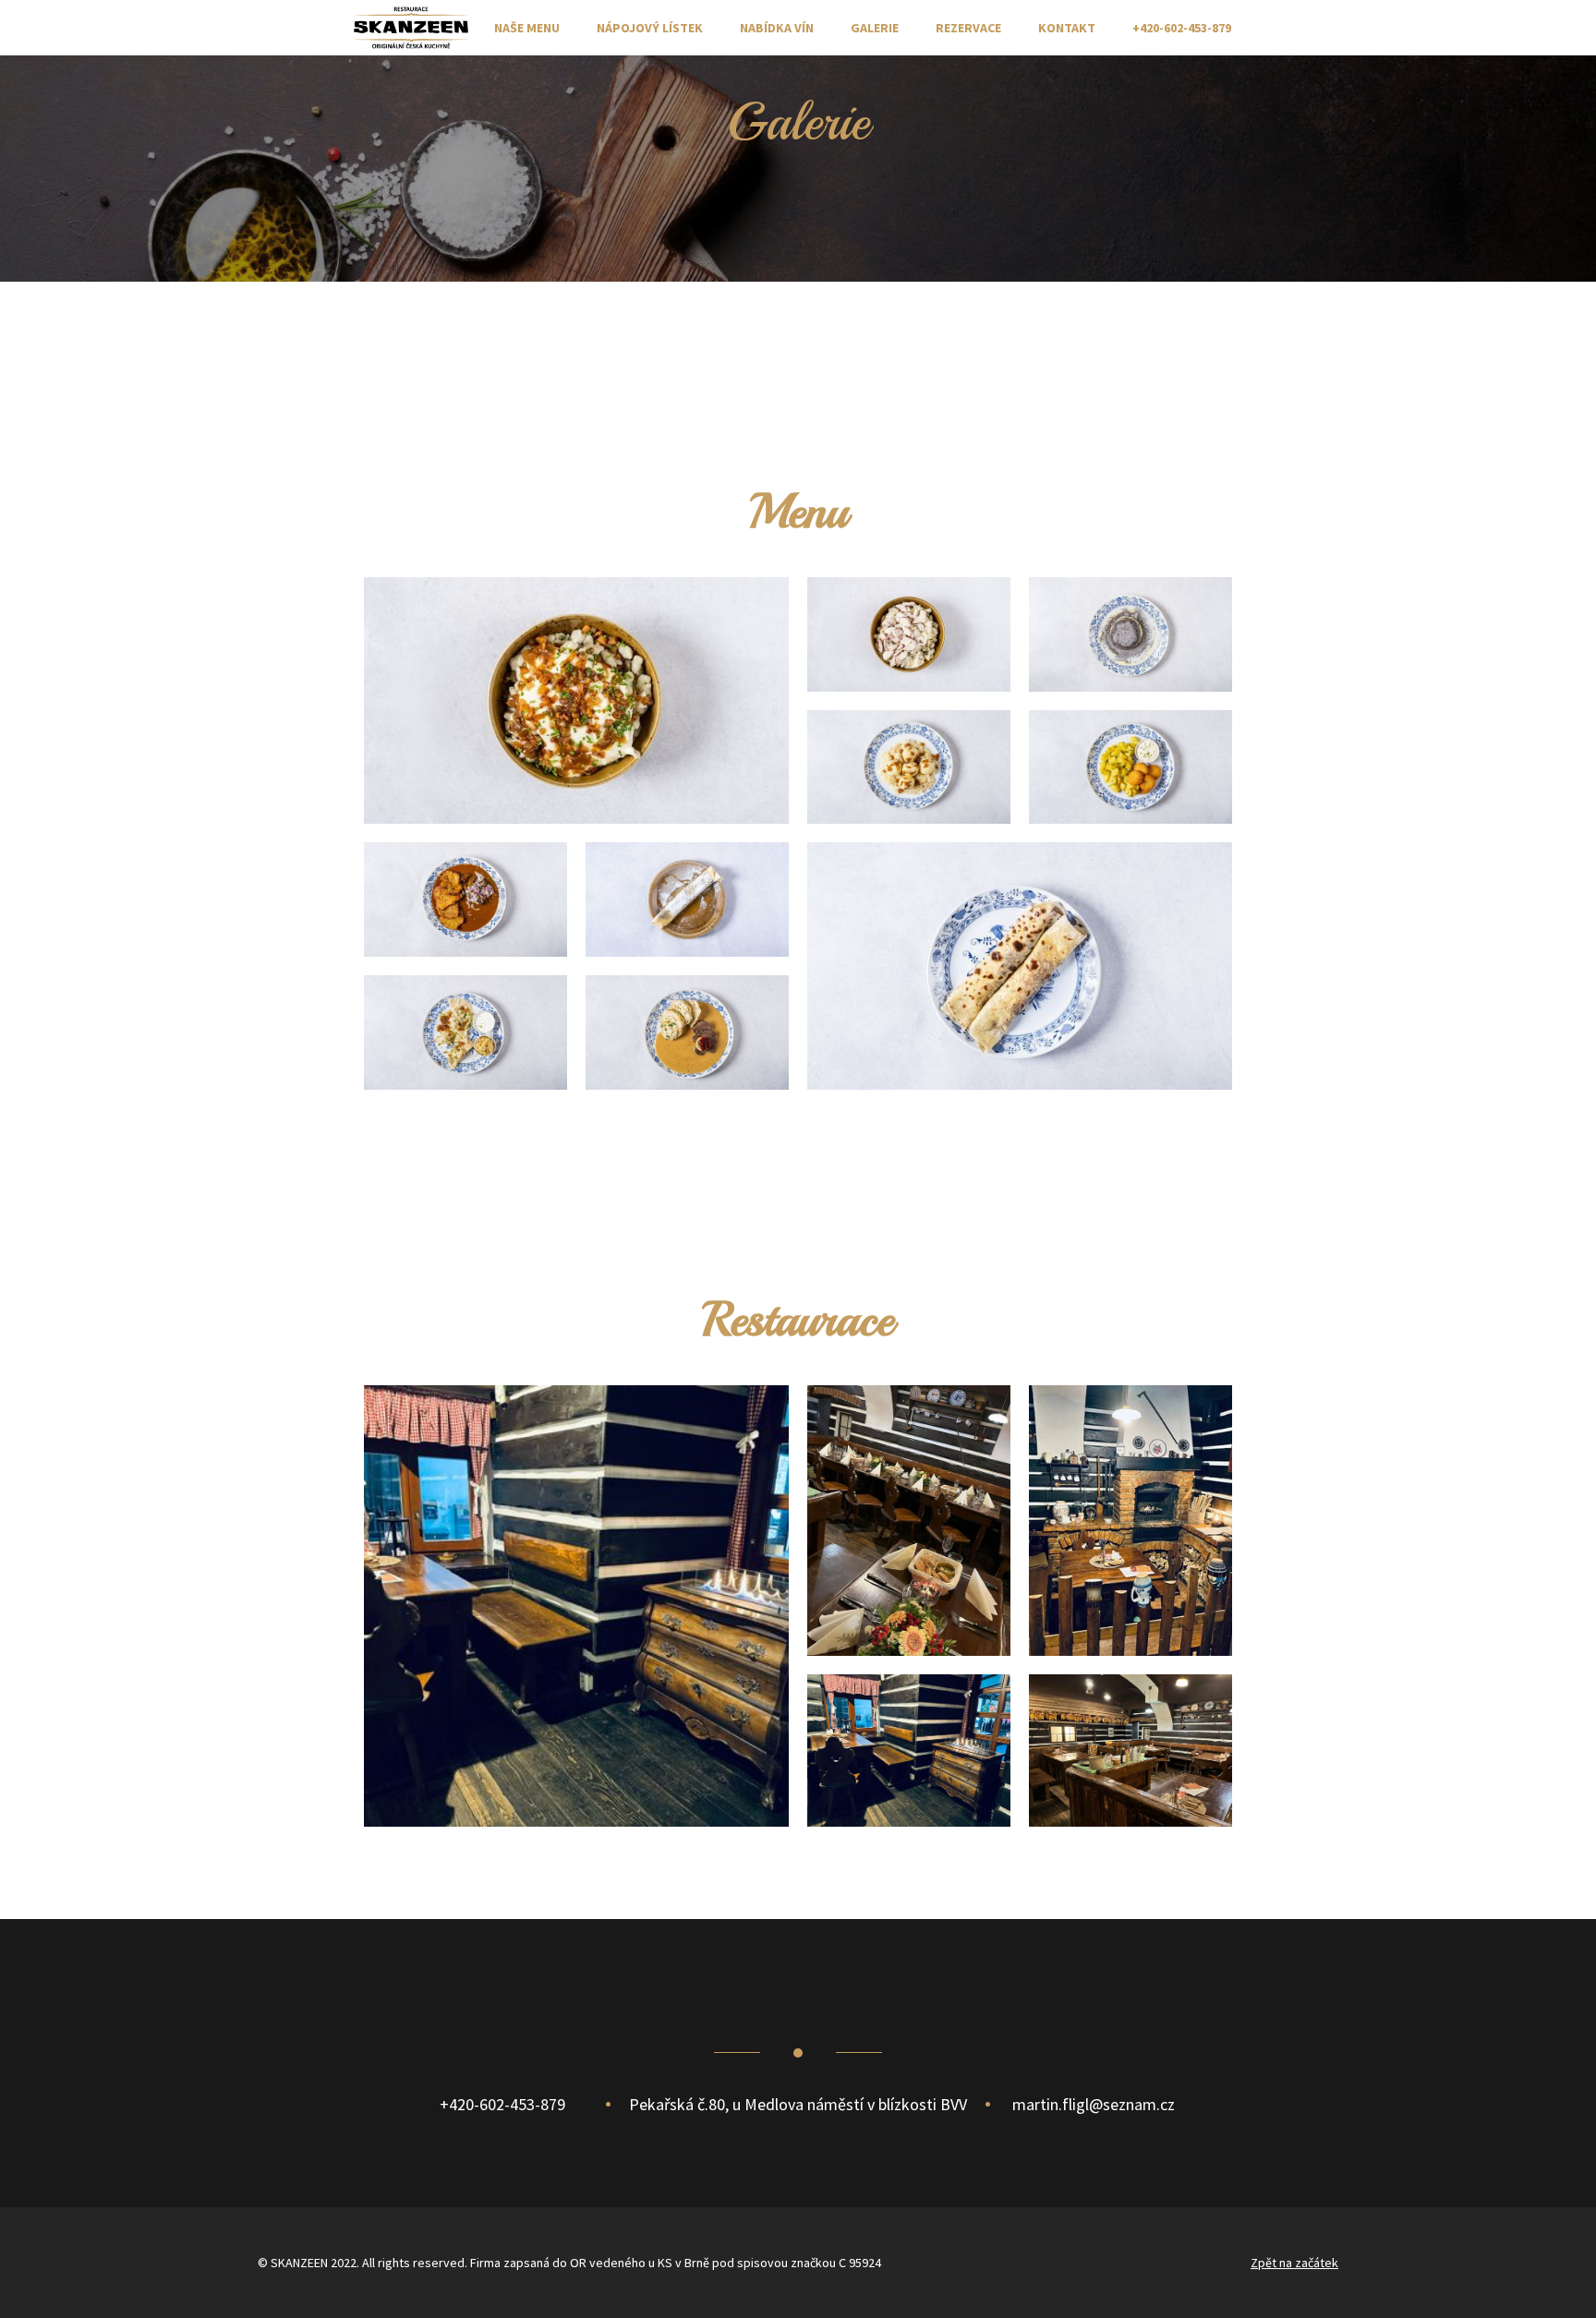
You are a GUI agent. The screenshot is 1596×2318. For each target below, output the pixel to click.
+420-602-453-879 (1182, 28)
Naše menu (527, 28)
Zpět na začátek (1294, 2263)
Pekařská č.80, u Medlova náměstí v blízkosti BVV (798, 2105)
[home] (411, 27)
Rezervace (968, 28)
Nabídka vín (777, 28)
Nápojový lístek (650, 28)
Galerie (875, 28)
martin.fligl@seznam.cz (1094, 2105)
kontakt (1067, 28)
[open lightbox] (576, 700)
